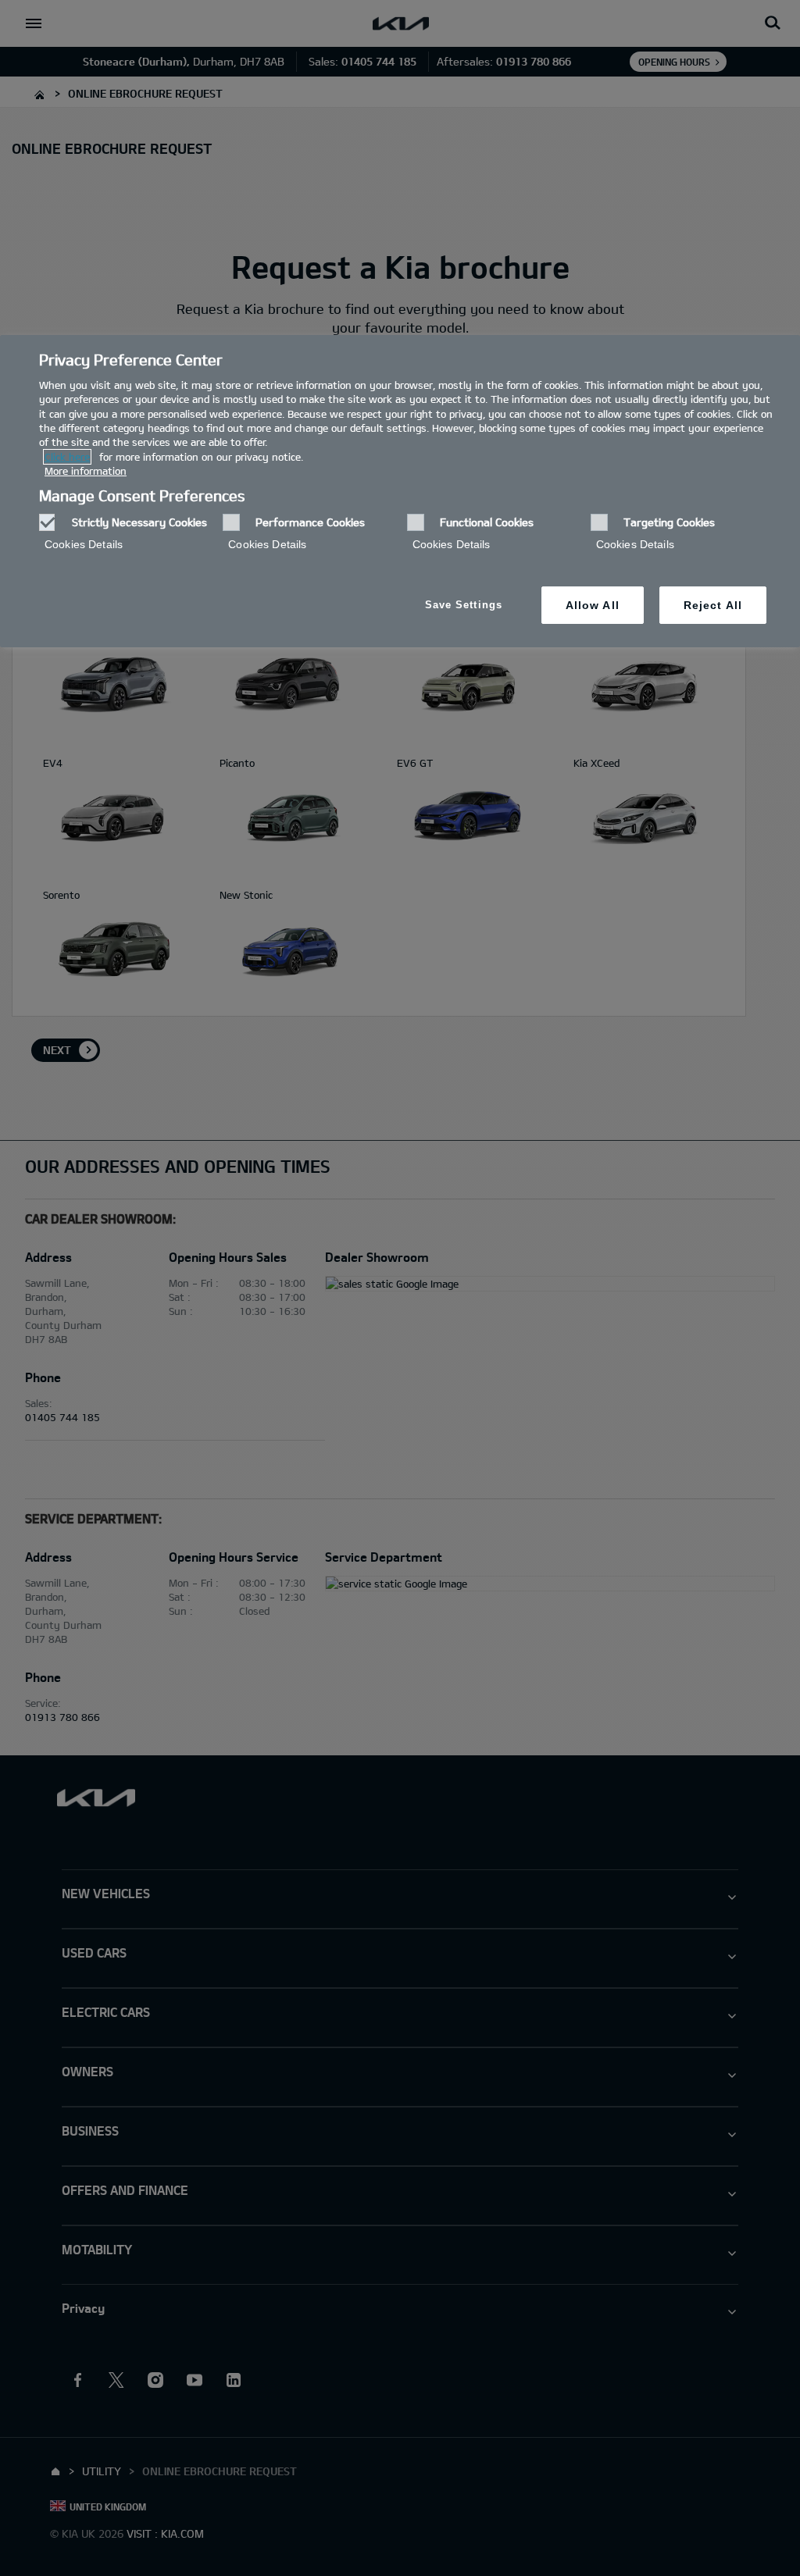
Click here (67, 457)
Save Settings (464, 605)
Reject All (713, 605)
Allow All (593, 605)
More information (86, 471)
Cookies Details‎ (84, 544)
